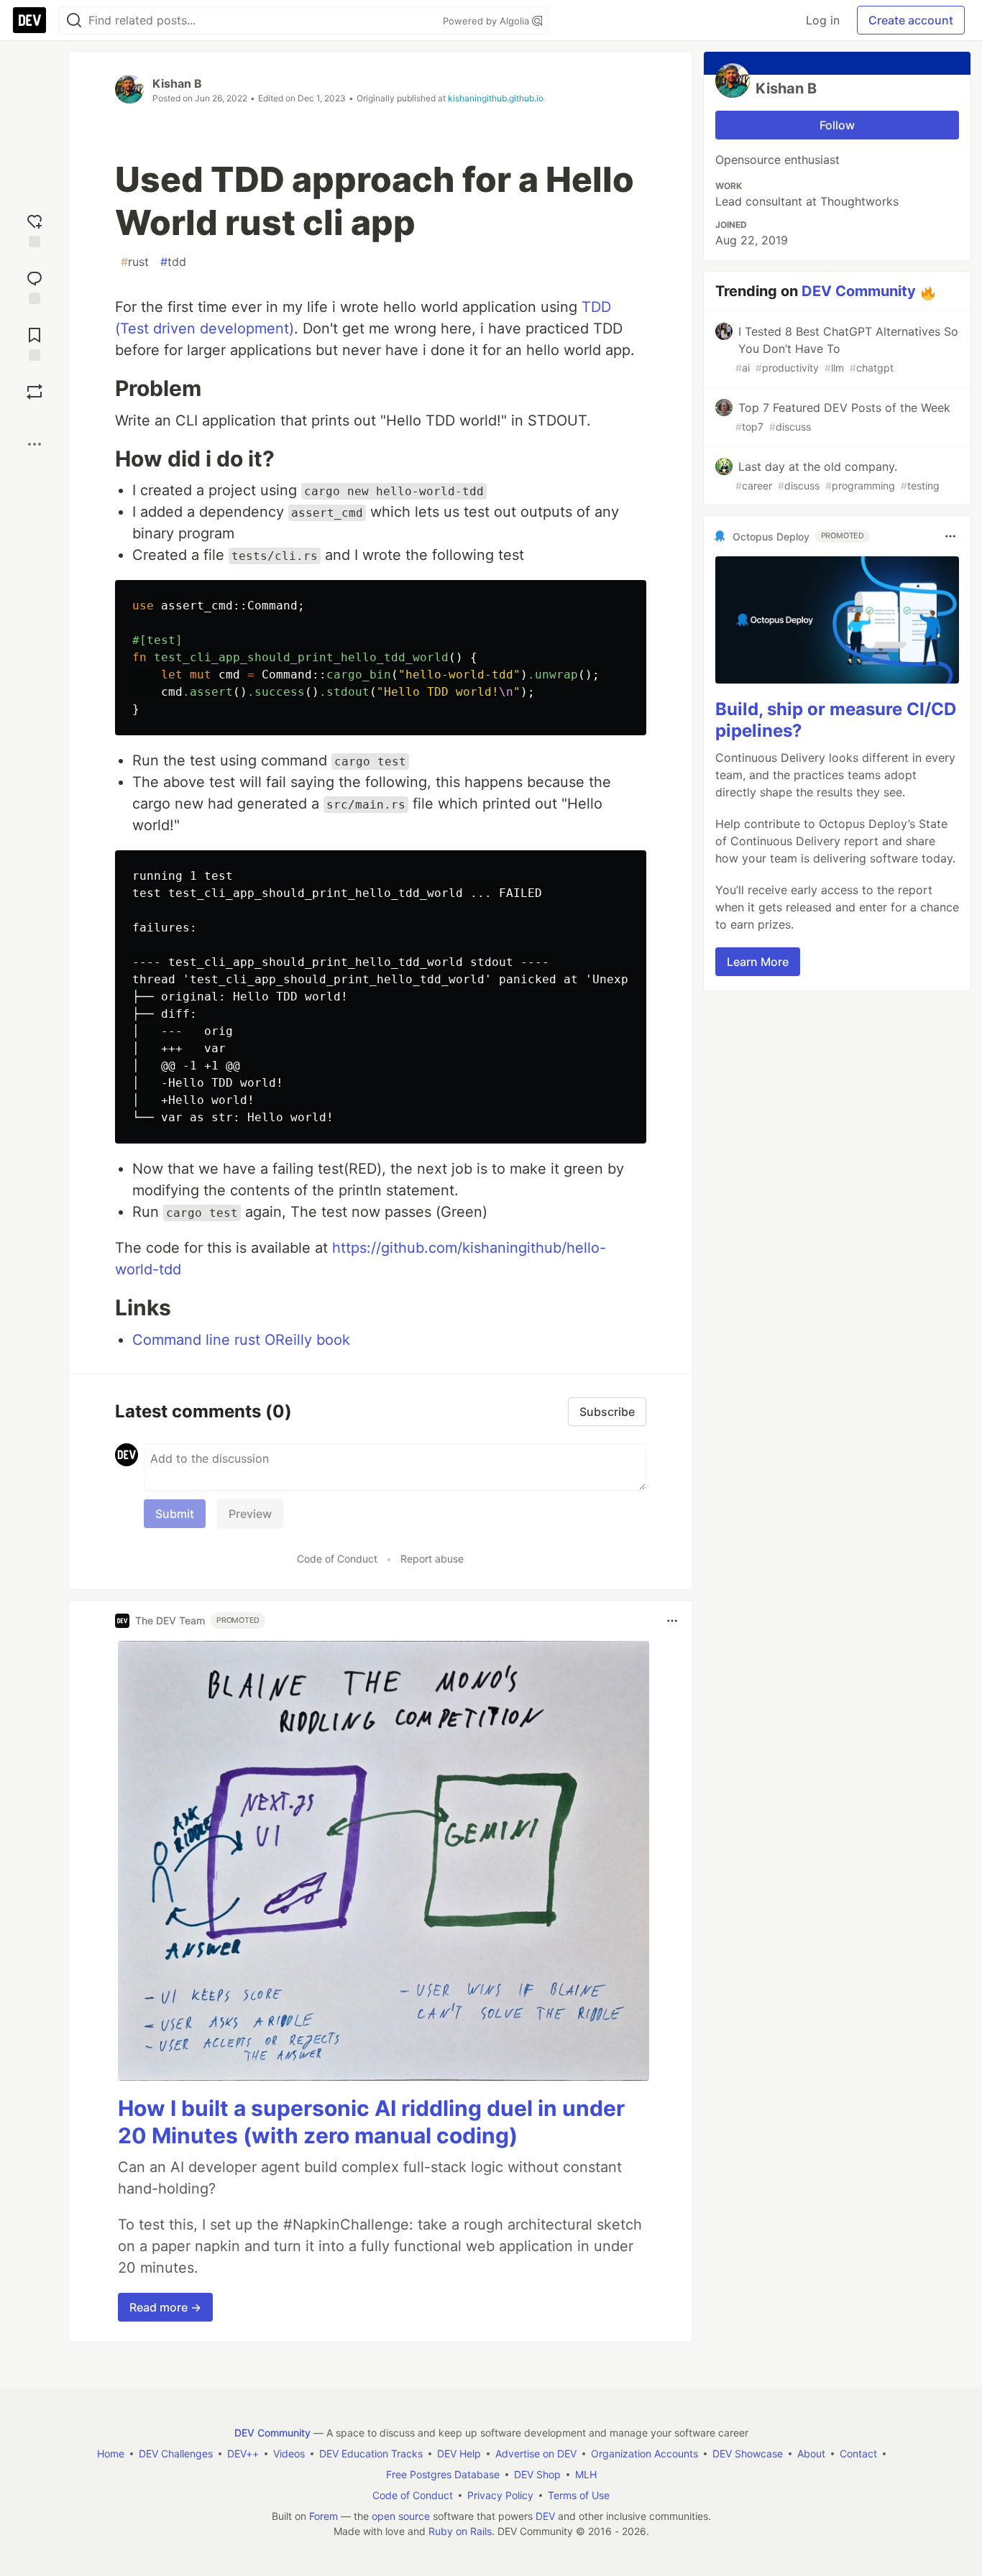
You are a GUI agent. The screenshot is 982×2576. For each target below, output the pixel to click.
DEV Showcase (748, 2453)
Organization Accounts (644, 2453)
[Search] (74, 20)
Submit (175, 1514)
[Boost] (35, 392)
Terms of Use (579, 2495)
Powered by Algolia (487, 21)
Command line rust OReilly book (241, 1340)
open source (401, 2516)
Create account (911, 20)
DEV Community (859, 291)
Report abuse (432, 1559)
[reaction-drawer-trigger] (35, 229)
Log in (823, 20)
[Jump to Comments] (35, 286)
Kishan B (177, 83)
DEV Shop (537, 2474)
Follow (837, 125)
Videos (289, 2453)
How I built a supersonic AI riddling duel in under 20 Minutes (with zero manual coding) (371, 2122)
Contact (858, 2453)
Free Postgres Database (443, 2474)
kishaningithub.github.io (496, 98)
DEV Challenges (176, 2453)
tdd (173, 262)
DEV (545, 2516)
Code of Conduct (337, 1559)
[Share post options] (35, 444)
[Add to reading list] (35, 342)
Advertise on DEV (536, 2453)
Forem (323, 2516)
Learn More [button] (758, 961)
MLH (586, 2474)
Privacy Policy (500, 2495)
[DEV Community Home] (29, 20)
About (811, 2453)
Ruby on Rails (460, 2531)
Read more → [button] (165, 2307)
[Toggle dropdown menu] (672, 1621)
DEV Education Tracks (371, 2453)
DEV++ (243, 2453)
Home (111, 2453)
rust (135, 262)
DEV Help (459, 2453)
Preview (250, 1514)
